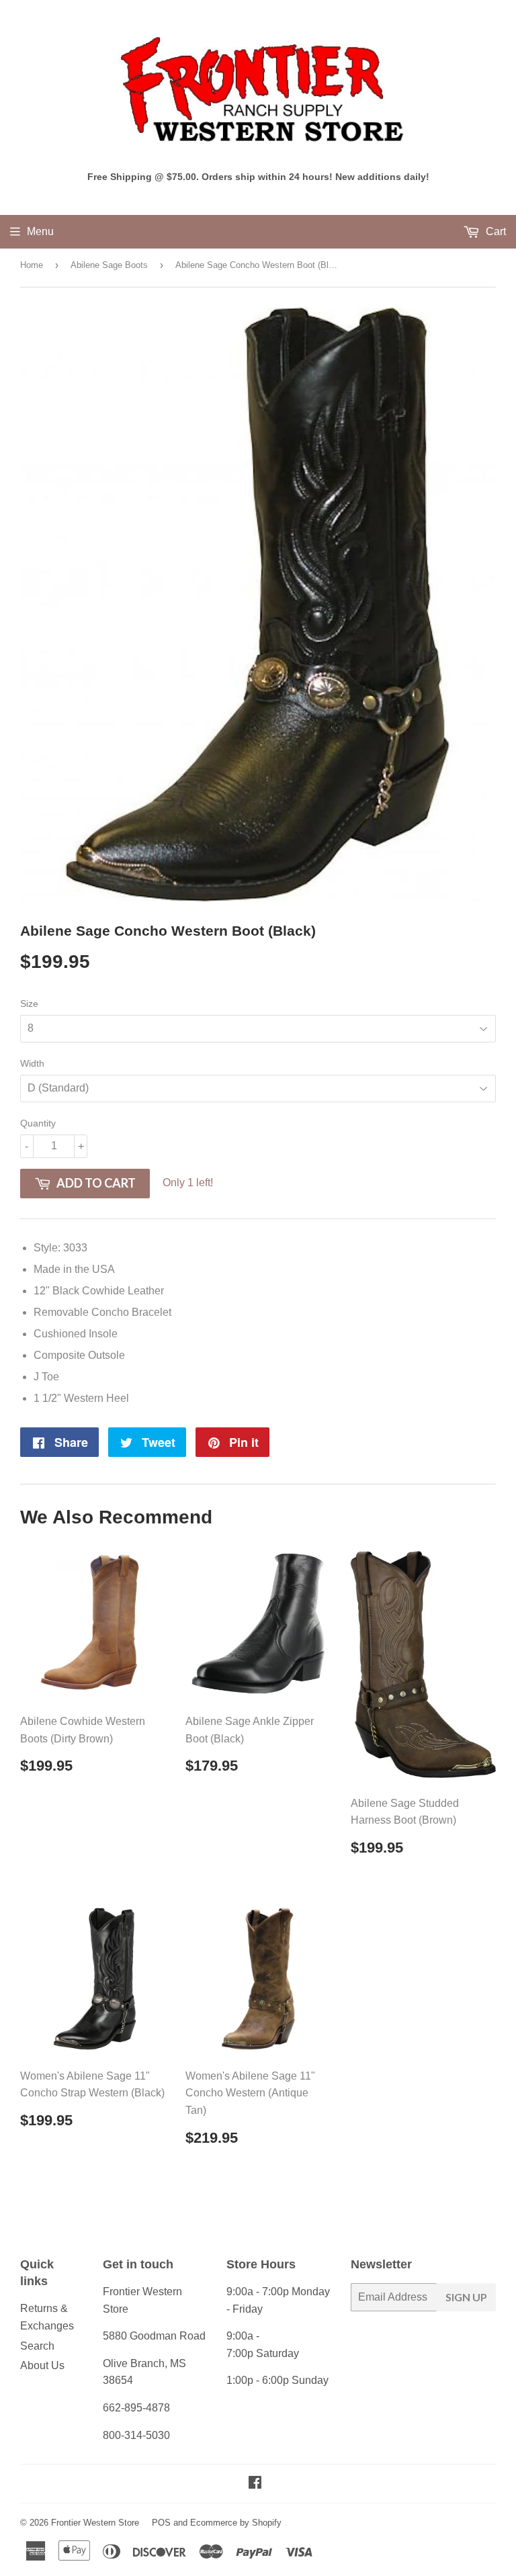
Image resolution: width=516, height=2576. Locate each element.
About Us (42, 2365)
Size (29, 1004)
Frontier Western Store (95, 2523)
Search (37, 2346)
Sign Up (466, 2297)
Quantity (38, 1123)
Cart (494, 231)
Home (32, 265)
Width (32, 1063)
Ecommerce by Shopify (236, 2523)
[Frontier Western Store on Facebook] (255, 2484)
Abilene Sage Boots (109, 265)
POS (161, 2523)
